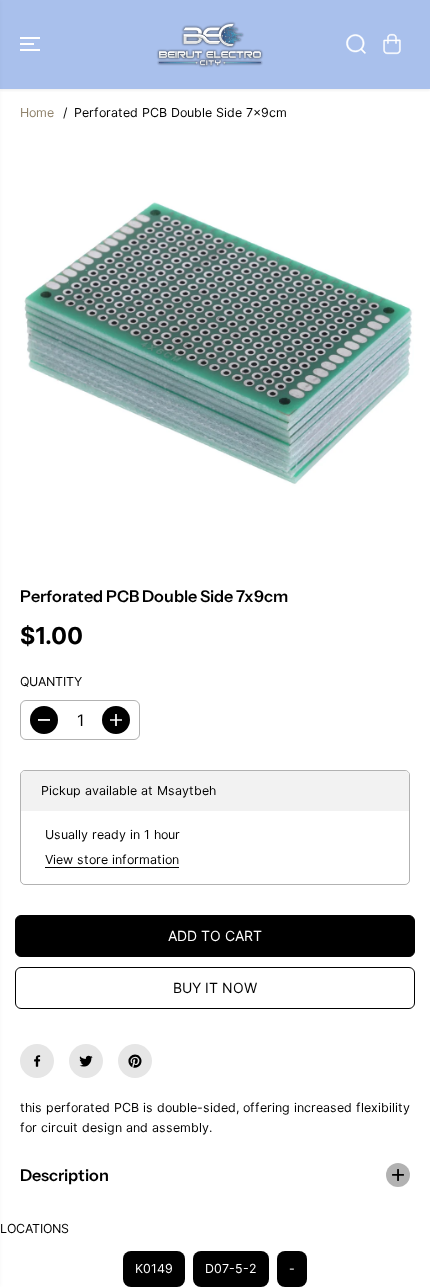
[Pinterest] (135, 1061)
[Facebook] (37, 1061)
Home (37, 112)
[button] (32, 44)
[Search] (356, 44)
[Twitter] (86, 1061)
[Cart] (392, 44)
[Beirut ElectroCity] (210, 44)
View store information (112, 859)
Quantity (51, 681)
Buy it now (215, 987)
